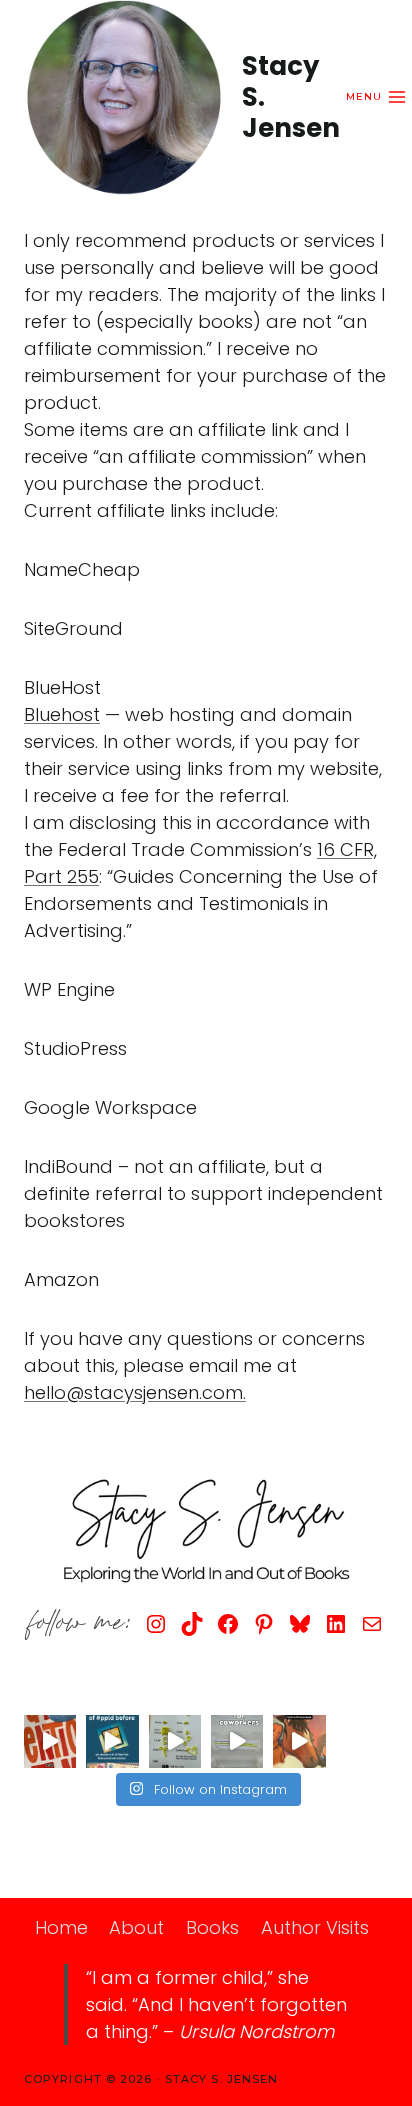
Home (61, 1927)
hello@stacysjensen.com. (135, 1392)
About (136, 1927)
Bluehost (62, 714)
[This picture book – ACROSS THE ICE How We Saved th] (299, 1741)
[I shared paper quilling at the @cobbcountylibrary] (175, 1741)
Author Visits (315, 1927)
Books (212, 1927)
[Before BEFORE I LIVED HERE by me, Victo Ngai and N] (112, 1741)
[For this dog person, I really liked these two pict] (50, 1741)
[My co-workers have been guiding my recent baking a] (237, 1741)
